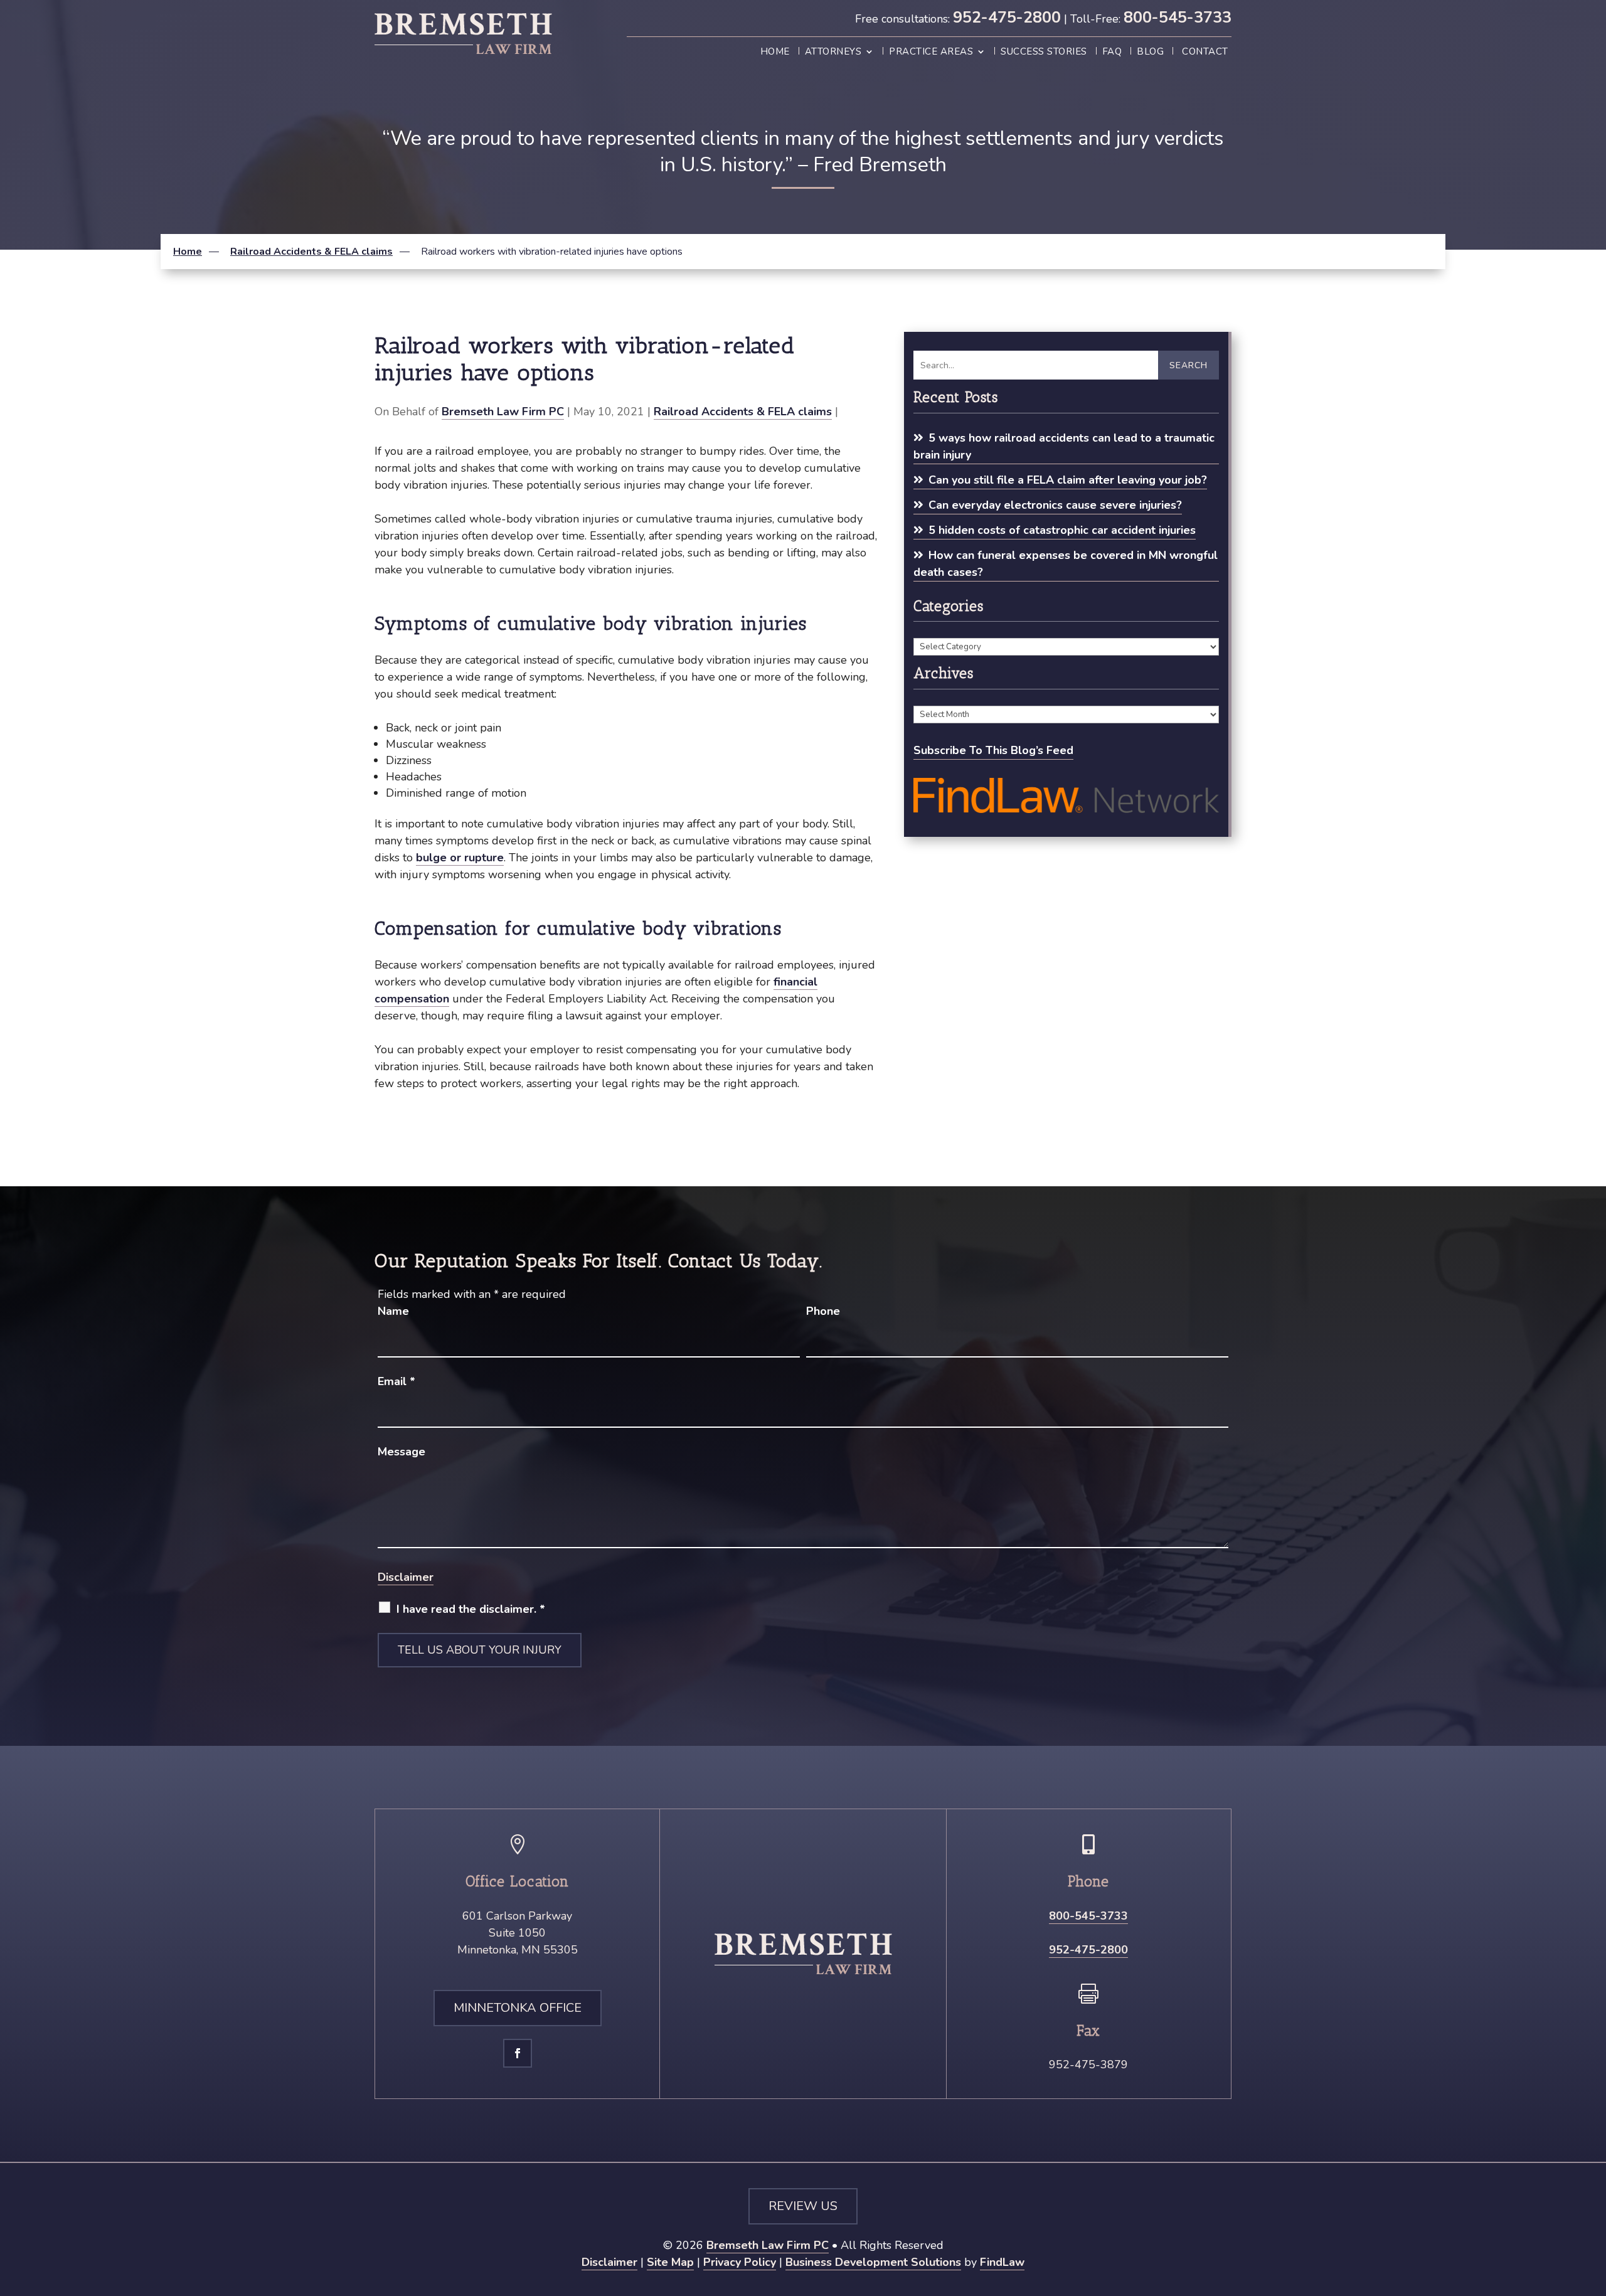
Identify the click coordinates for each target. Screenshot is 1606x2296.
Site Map (670, 2262)
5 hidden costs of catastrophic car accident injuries (1062, 530)
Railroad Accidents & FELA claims (743, 412)
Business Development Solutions (873, 2262)
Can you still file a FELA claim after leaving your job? (1068, 480)
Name (393, 1311)
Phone (823, 1311)
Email (396, 1381)
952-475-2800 (1007, 18)
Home (775, 52)
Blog (1150, 52)
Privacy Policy (740, 2262)
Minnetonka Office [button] (518, 2008)
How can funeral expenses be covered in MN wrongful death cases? (1066, 564)
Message (401, 1452)
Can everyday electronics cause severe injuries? (1055, 505)
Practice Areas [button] (931, 52)
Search (1189, 365)
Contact (1205, 52)
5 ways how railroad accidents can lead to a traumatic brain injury (1064, 446)
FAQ (1112, 52)
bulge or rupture (460, 858)
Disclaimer (406, 1577)
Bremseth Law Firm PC (503, 412)
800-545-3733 (1178, 18)
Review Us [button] (803, 2206)
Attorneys (833, 52)
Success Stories (1044, 52)
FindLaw (1002, 2262)
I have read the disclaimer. (471, 1609)
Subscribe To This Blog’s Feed (993, 750)
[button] (1593, 2205)
